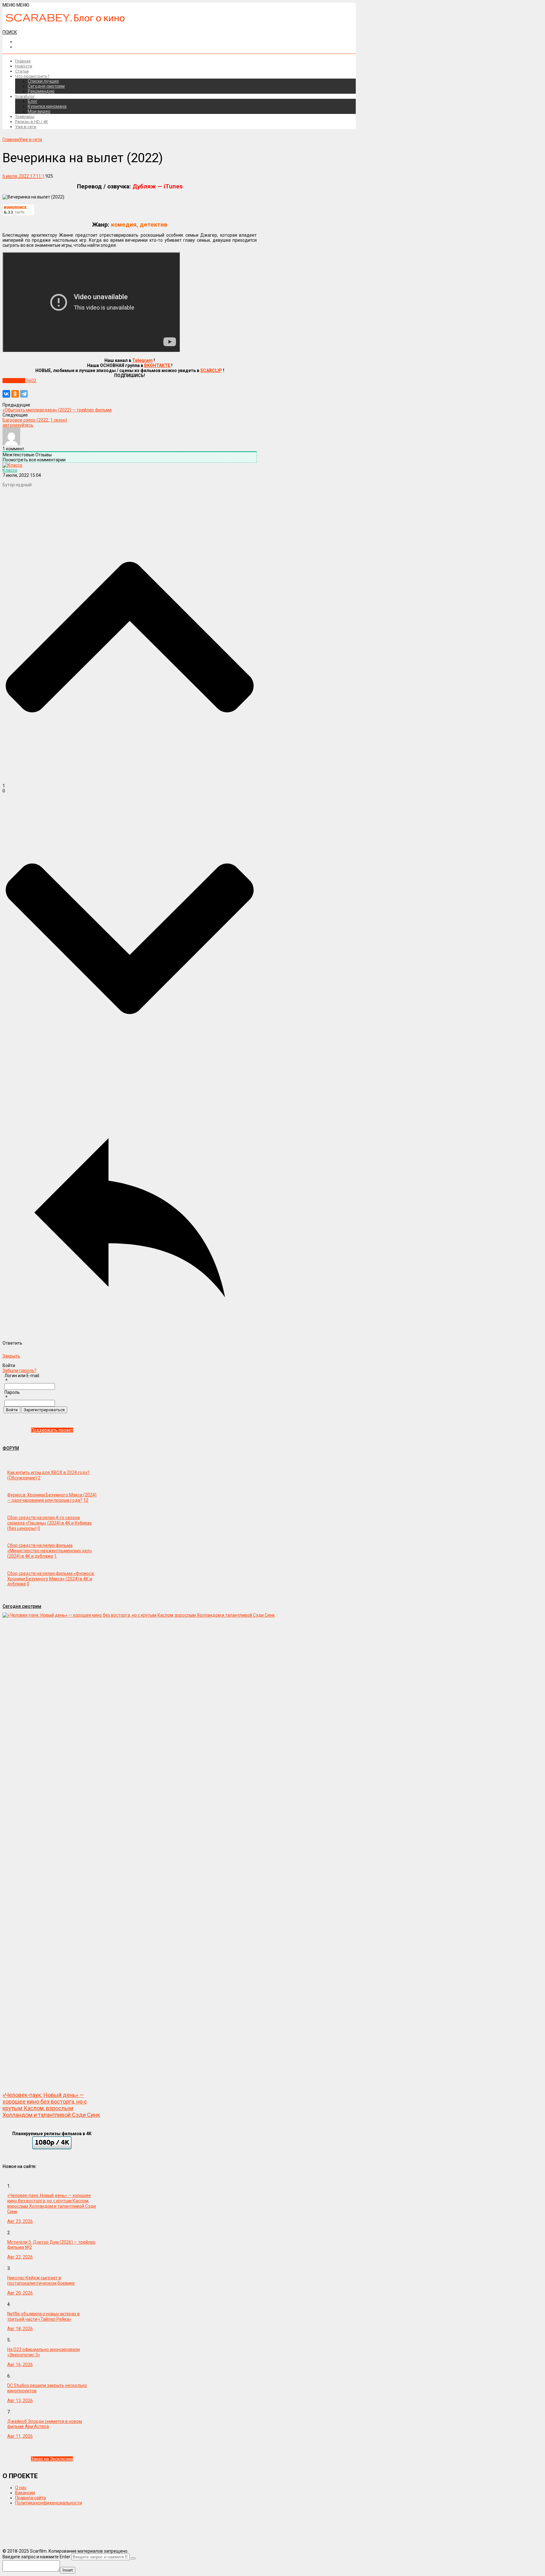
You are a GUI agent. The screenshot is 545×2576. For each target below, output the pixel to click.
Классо (10, 470)
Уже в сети (26, 127)
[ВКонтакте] (6, 394)
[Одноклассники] (15, 394)
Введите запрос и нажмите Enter (36, 2557)
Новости (24, 66)
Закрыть (11, 1356)
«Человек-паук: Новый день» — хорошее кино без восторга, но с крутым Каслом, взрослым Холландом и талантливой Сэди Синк (51, 2105)
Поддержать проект (52, 1430)
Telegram (142, 360)
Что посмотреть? (32, 76)
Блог (33, 101)
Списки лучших (43, 81)
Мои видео (39, 111)
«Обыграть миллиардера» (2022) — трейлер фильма (57, 410)
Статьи (22, 71)
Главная (23, 61)
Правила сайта (31, 2498)
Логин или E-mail (22, 1376)
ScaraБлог (25, 96)
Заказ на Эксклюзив (52, 2459)
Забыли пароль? (20, 1371)
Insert (68, 2570)
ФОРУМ (11, 1448)
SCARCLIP (211, 370)
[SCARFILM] (65, 20)
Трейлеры (25, 117)
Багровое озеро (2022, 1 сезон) (35, 420)
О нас (21, 2488)
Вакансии (25, 2493)
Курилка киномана (47, 106)
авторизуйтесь (18, 425)
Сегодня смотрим (46, 86)
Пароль (12, 1392)
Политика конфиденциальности (49, 2503)
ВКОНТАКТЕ (157, 365)
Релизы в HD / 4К (32, 122)
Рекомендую (41, 91)
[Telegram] (24, 394)
